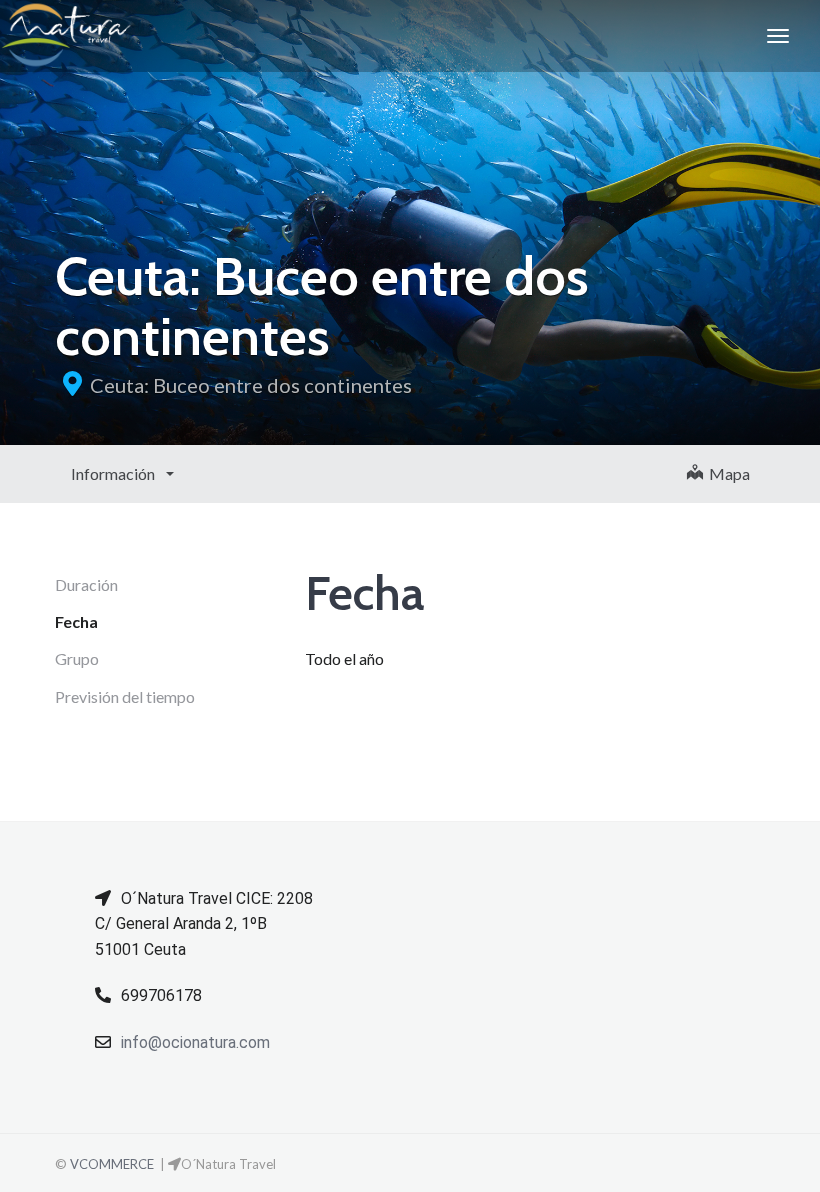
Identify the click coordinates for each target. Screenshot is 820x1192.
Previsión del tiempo (125, 696)
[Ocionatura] (66, 36)
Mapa (726, 473)
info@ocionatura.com (195, 1042)
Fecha (76, 621)
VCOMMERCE (112, 1164)
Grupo (77, 658)
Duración (86, 584)
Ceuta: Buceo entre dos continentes (251, 385)
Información (114, 473)
